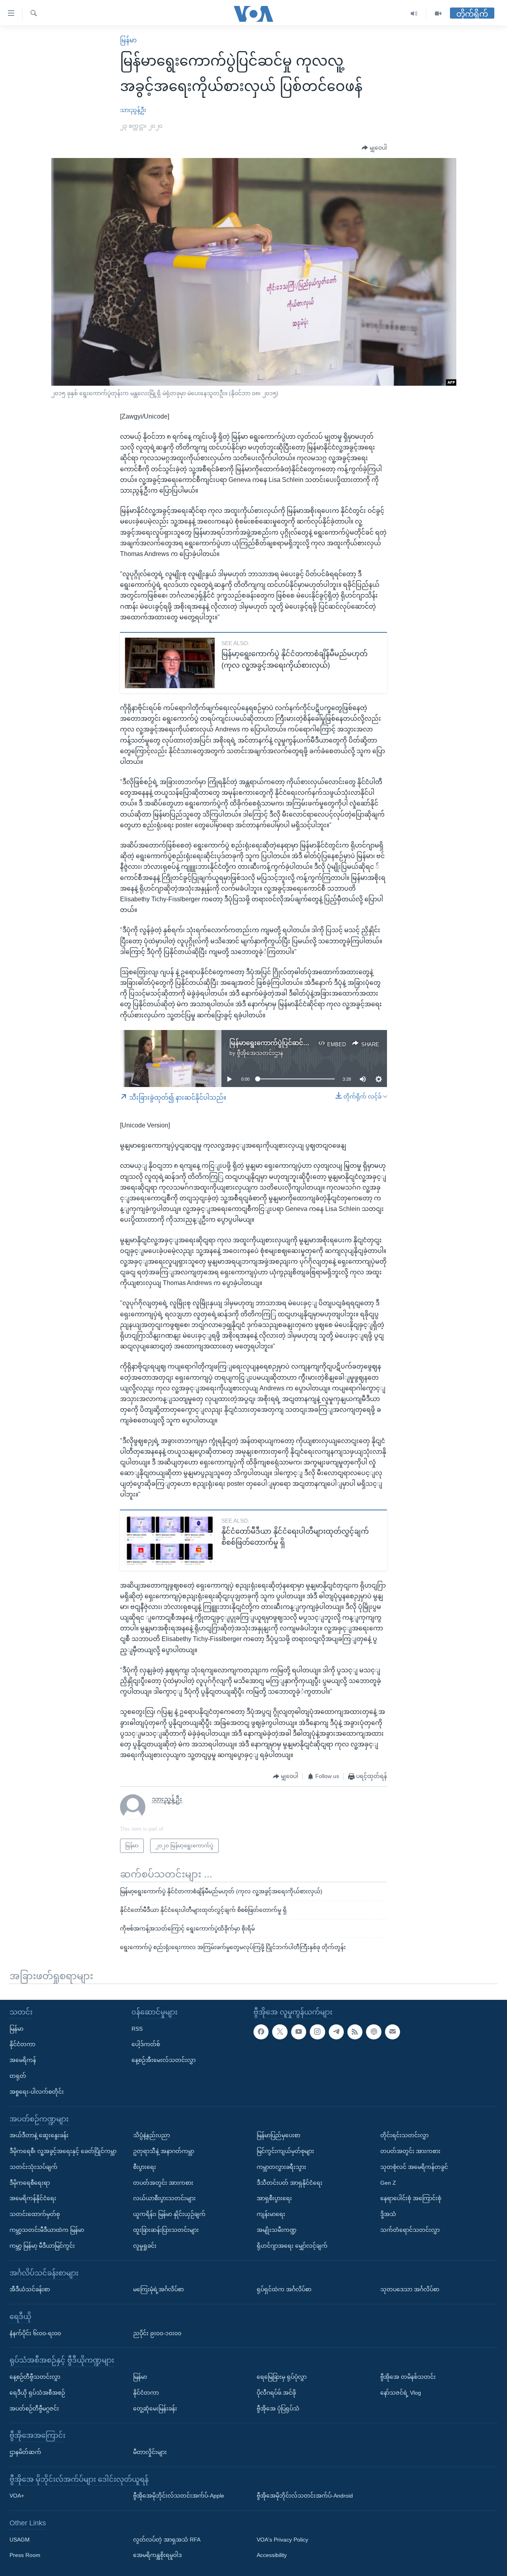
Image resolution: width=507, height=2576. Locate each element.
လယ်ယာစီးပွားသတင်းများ (164, 2198)
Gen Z (388, 2182)
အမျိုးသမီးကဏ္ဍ (277, 2230)
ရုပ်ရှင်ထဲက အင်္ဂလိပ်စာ (284, 2289)
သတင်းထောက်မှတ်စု (35, 2214)
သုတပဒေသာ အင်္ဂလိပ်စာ (410, 2289)
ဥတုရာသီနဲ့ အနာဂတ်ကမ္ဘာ (164, 2151)
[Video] (438, 14)
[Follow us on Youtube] (299, 2031)
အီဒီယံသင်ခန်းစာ (30, 2289)
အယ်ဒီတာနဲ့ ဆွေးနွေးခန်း (39, 2135)
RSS (137, 2028)
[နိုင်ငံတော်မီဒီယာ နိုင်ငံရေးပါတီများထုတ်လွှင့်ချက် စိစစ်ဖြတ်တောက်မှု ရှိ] (170, 1540)
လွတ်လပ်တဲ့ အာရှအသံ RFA (167, 2539)
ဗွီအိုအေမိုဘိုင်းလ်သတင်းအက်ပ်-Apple (179, 2496)
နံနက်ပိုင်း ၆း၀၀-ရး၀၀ (35, 2333)
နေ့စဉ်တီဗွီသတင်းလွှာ (35, 2377)
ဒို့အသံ (388, 2214)
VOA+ (17, 2496)
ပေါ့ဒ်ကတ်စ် (146, 2044)
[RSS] (355, 2031)
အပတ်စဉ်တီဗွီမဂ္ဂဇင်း (34, 2408)
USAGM (20, 2539)
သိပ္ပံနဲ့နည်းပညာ (152, 2135)
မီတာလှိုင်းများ (150, 2452)
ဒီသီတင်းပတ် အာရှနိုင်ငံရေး (290, 2182)
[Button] (374, 148)
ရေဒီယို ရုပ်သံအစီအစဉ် (37, 2392)
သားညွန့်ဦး (133, 110)
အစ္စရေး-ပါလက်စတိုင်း (37, 2091)
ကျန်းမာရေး (271, 2214)
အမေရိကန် (23, 2060)
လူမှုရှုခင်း (145, 2245)
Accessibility (272, 2555)
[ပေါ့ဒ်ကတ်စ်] (374, 2031)
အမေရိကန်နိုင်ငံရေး (33, 2198)
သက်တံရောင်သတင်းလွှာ (410, 2230)
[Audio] (414, 14)
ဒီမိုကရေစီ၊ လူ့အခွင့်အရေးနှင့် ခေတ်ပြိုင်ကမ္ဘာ (63, 2151)
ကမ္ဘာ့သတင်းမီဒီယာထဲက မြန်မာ (47, 2230)
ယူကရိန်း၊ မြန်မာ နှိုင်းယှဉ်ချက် (169, 2214)
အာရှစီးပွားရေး (274, 2198)
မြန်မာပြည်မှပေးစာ (278, 2135)
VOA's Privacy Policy (282, 2539)
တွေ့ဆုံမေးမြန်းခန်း (155, 2408)
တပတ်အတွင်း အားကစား (163, 2182)
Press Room (25, 2555)
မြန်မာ (128, 40)
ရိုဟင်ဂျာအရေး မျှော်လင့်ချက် (292, 2245)
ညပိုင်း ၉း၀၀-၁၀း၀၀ (157, 2333)
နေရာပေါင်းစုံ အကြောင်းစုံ (411, 2198)
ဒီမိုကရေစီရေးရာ (30, 2182)
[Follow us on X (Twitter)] (280, 2031)
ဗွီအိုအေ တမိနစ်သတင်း (408, 2377)
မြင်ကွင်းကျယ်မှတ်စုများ (285, 2151)
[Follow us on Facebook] (261, 2031)
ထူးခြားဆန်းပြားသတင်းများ (166, 2230)
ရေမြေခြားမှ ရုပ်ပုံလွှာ (282, 2377)
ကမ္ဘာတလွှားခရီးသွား (281, 2167)
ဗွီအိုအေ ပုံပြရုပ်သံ (278, 2408)
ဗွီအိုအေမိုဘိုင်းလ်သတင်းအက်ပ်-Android (305, 2496)
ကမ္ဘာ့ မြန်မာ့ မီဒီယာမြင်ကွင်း (42, 2245)
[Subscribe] (393, 2031)
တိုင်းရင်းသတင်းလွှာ (404, 2135)
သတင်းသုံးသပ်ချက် (33, 2167)
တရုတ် (18, 2076)
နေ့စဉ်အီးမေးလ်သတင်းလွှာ (164, 2060)
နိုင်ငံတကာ (22, 2044)
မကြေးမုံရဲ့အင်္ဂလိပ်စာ (158, 2289)
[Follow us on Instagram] (317, 2031)
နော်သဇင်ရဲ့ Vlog (401, 2392)
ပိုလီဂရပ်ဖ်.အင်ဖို (276, 2392)
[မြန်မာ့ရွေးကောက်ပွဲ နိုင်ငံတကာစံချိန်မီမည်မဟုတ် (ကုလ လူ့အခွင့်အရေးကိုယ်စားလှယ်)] (170, 663)
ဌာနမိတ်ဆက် (25, 2452)
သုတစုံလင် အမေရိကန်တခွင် (414, 2167)
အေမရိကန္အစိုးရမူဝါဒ (157, 2555)
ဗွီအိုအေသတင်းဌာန (260, 1053)
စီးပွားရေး (145, 2167)
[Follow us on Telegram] (336, 2031)
